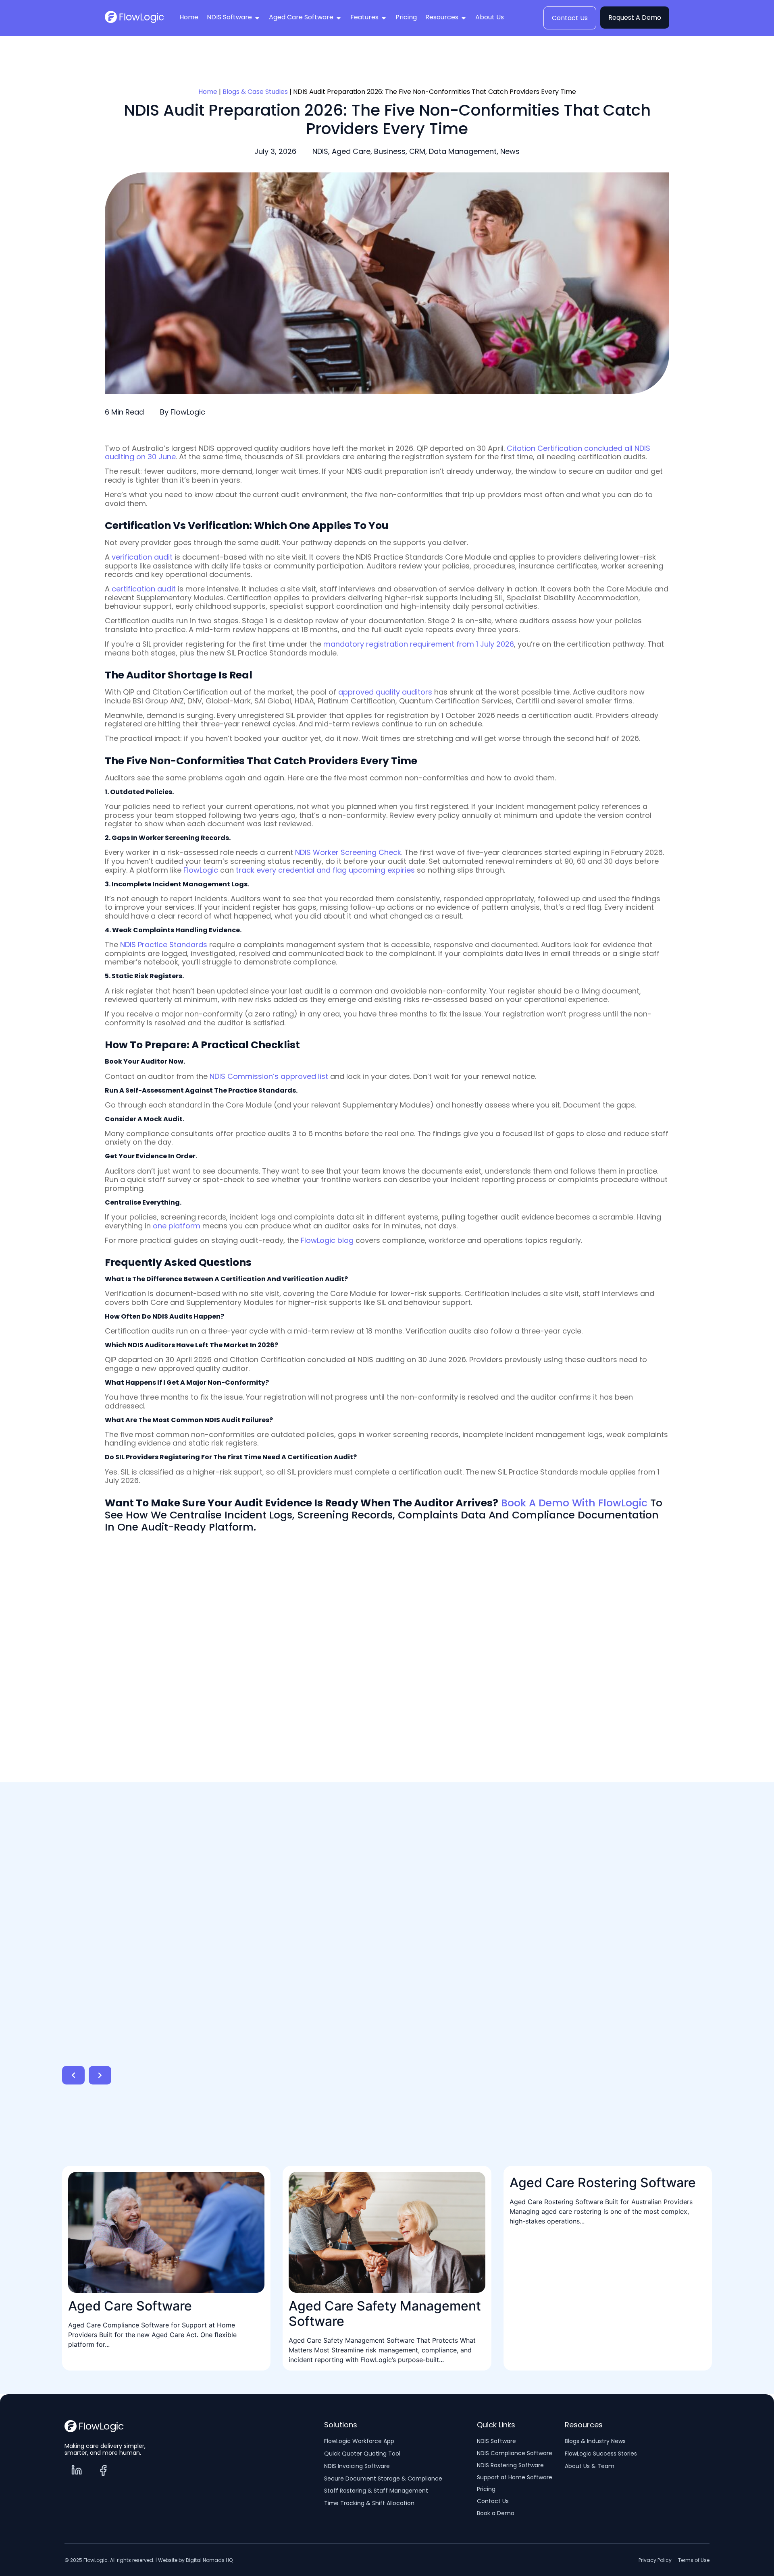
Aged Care (351, 151)
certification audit (144, 589)
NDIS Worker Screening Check (348, 852)
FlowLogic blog (327, 1240)
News (510, 151)
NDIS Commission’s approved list (269, 1076)
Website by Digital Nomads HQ (195, 2560)
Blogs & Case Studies (255, 92)
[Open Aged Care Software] (339, 18)
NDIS (320, 151)
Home (208, 92)
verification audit (142, 557)
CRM (417, 151)
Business (390, 151)
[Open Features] (384, 18)
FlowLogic (201, 870)
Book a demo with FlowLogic (574, 1503)
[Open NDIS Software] (257, 18)
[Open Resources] (464, 18)
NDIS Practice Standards (164, 945)
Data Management (463, 151)
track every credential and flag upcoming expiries (325, 870)
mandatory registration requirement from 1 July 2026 (419, 644)
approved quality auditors (385, 692)
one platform (177, 1226)
